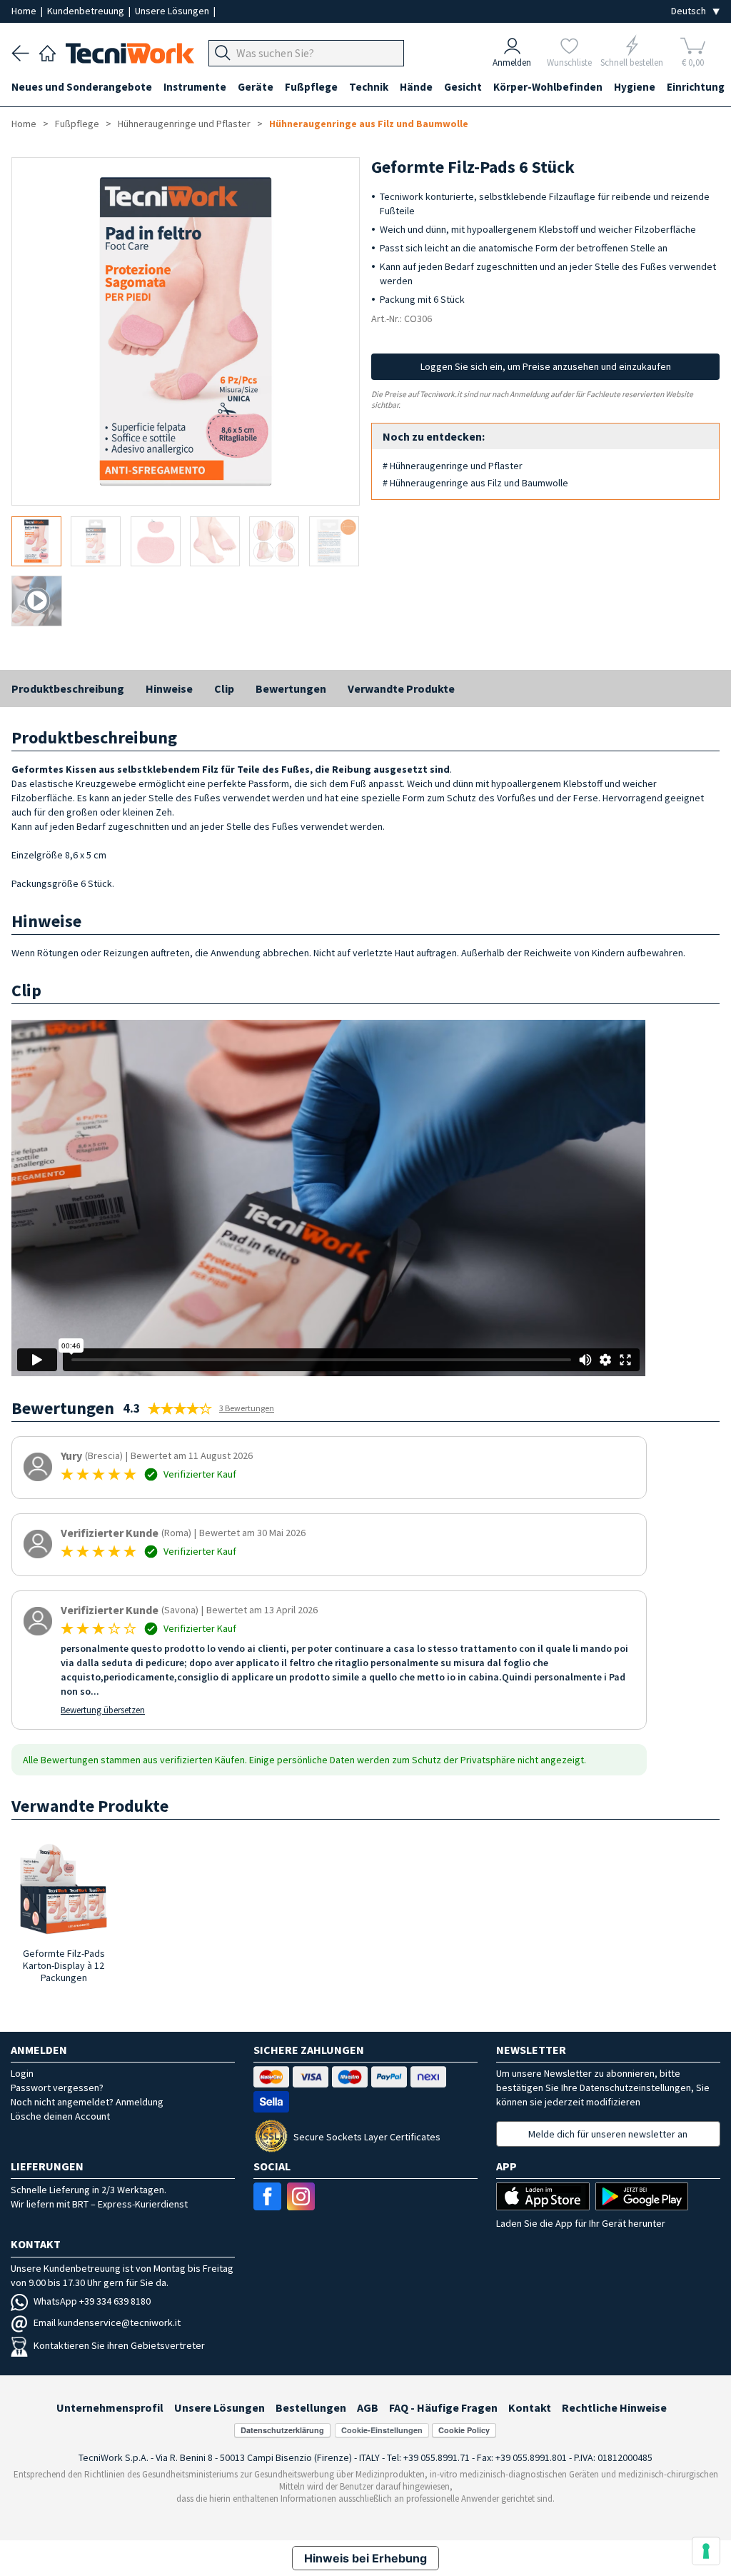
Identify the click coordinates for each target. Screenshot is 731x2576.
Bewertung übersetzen (103, 1710)
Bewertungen (291, 688)
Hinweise (169, 688)
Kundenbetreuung (87, 11)
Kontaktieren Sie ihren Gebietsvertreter (119, 2345)
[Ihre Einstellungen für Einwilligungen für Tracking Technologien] (706, 2551)
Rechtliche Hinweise (614, 2407)
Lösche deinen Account (60, 2116)
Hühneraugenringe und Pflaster (184, 124)
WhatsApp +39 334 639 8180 (92, 2301)
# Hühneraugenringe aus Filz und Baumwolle (475, 483)
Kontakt (530, 2407)
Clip (224, 688)
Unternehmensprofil (110, 2407)
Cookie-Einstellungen (382, 2430)
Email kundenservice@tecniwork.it (107, 2322)
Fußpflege (77, 124)
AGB (368, 2407)
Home (25, 11)
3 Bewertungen (247, 1408)
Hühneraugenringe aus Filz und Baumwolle (369, 124)
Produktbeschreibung (68, 688)
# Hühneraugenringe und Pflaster (453, 466)
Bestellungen (311, 2407)
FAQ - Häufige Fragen (443, 2407)
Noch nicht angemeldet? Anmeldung (87, 2102)
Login (22, 2073)
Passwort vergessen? (57, 2088)
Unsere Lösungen (173, 11)
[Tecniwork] (47, 51)
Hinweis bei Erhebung (365, 2558)
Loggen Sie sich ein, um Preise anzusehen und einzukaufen (546, 366)
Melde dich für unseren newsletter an (608, 2134)
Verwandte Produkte (401, 688)
